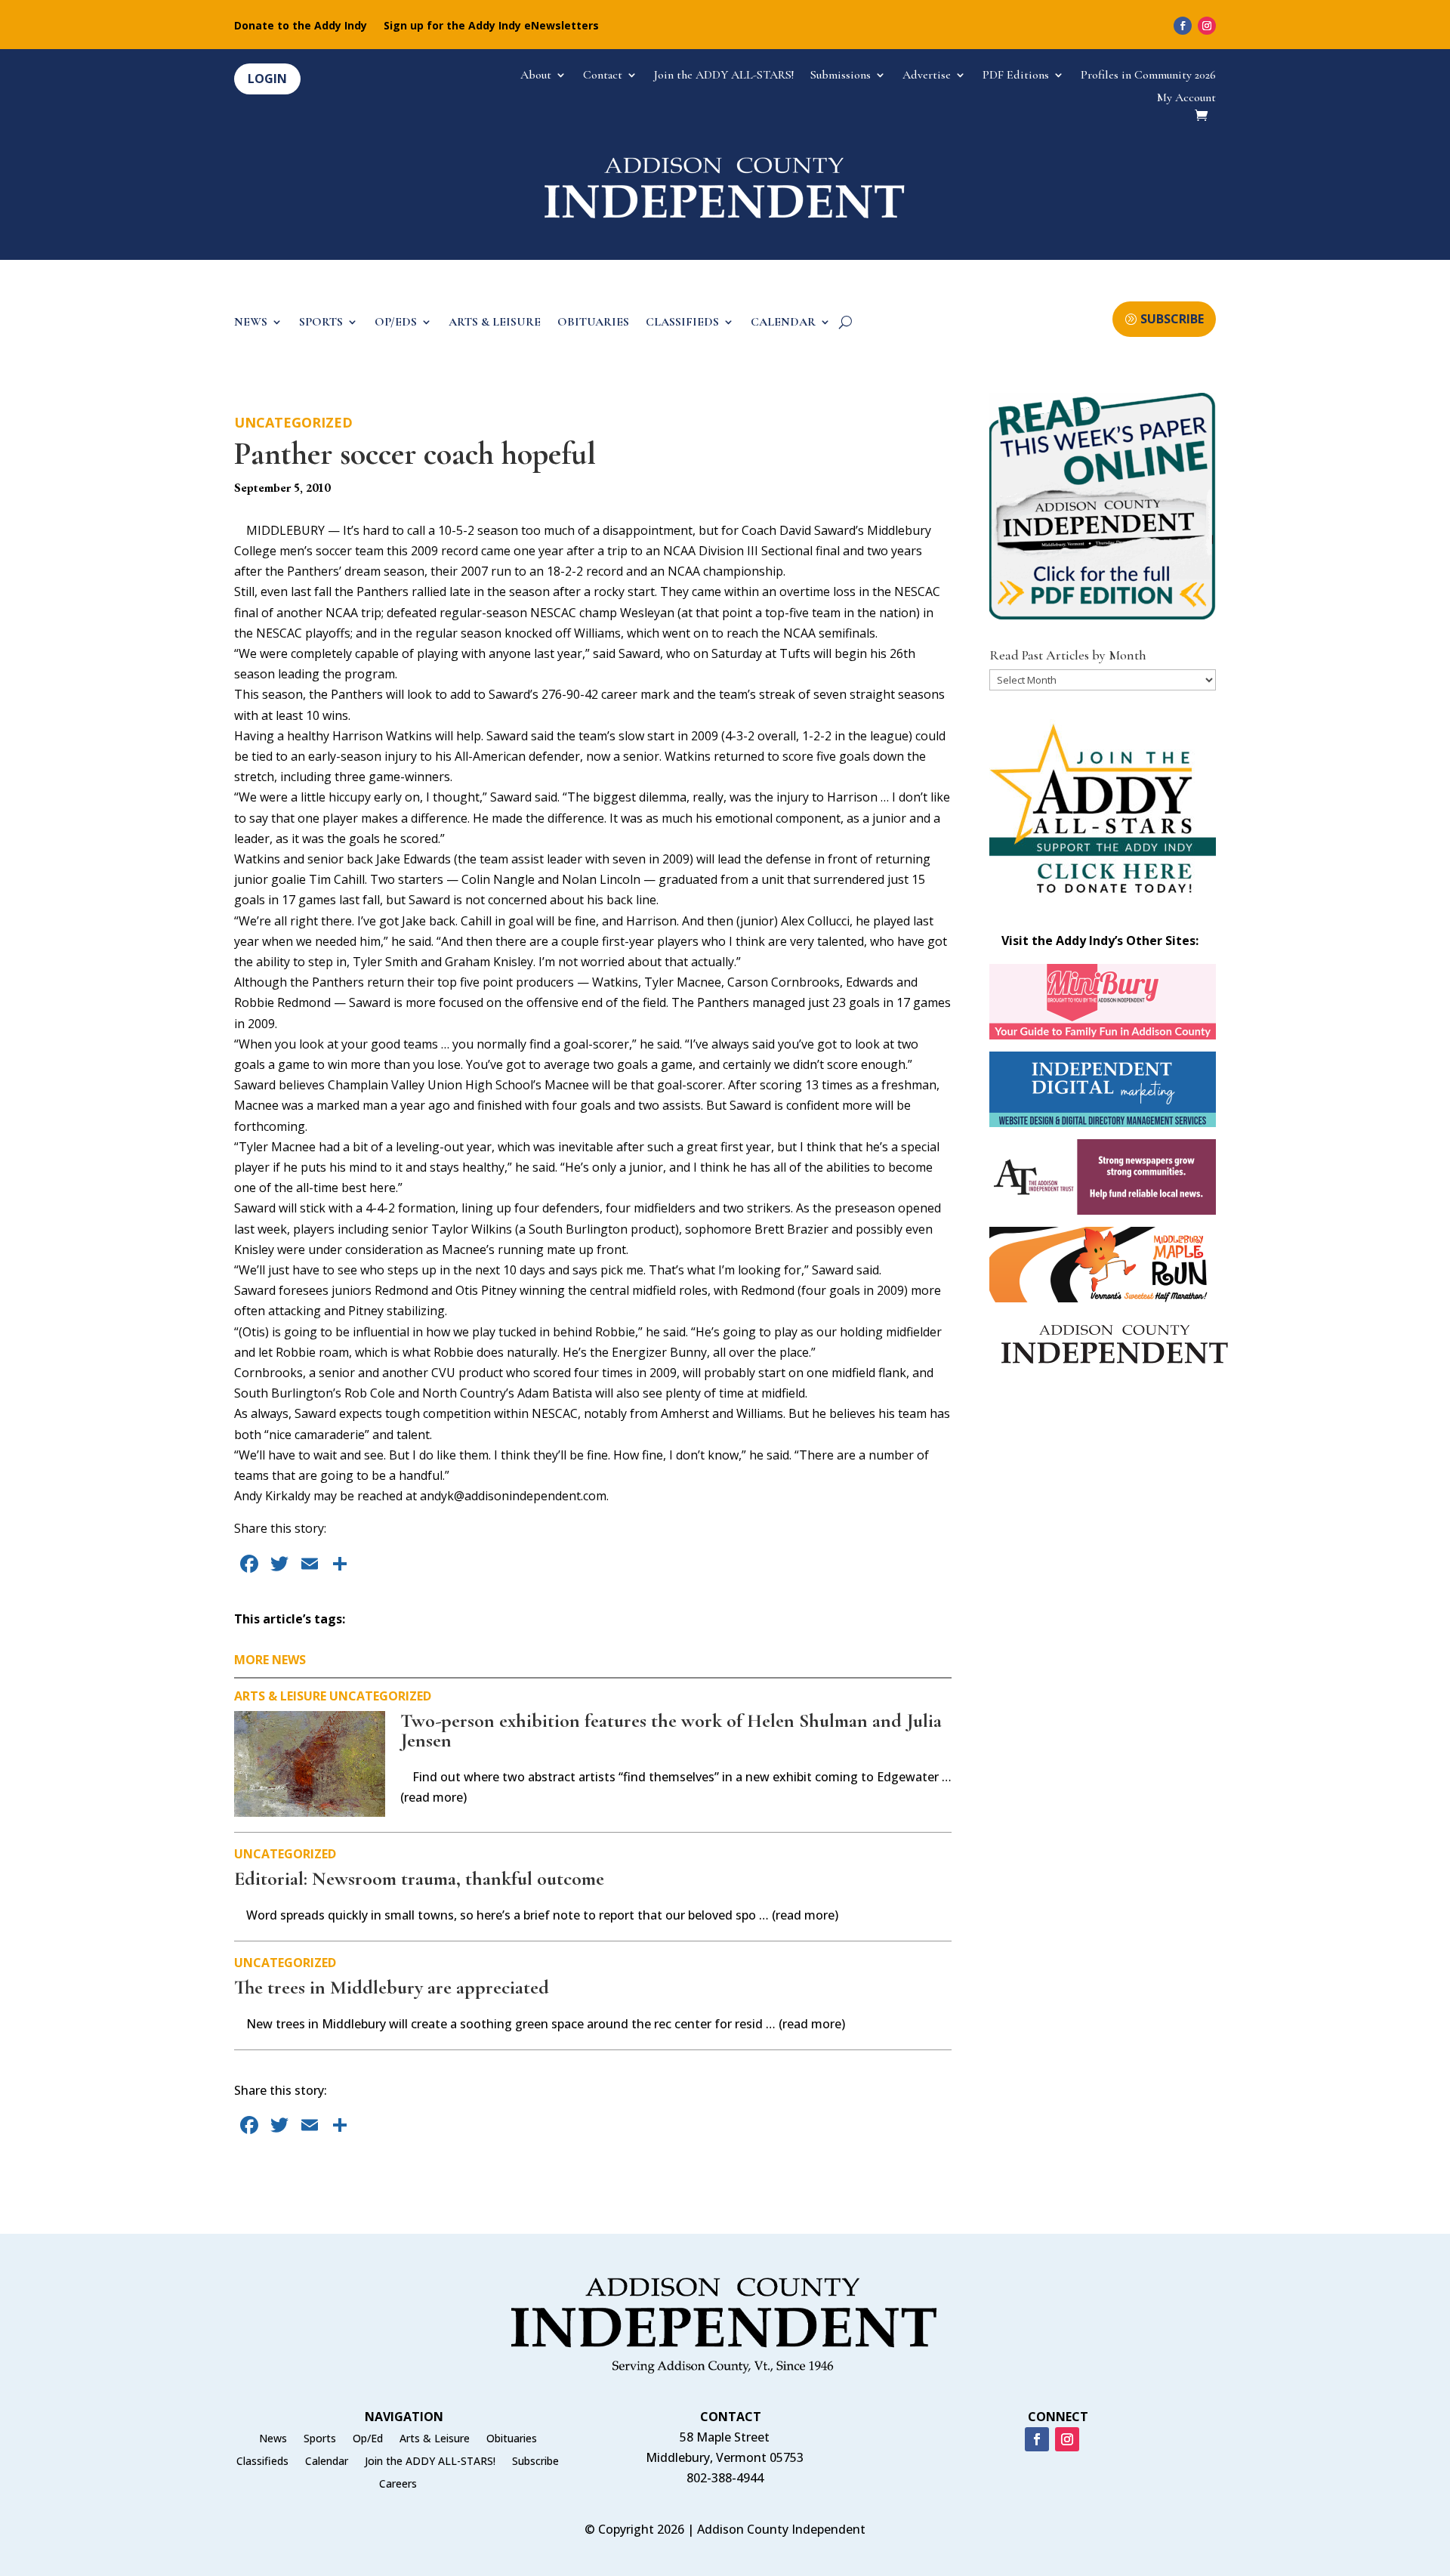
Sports (320, 2439)
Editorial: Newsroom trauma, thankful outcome (419, 1878)
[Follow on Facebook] (1183, 26)
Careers (398, 2485)
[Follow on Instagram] (1207, 26)
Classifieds (262, 2462)
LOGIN (267, 79)
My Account (1186, 99)
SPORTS (321, 323)
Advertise (927, 76)
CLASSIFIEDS (682, 323)
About (536, 76)
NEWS (251, 323)
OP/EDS (396, 323)
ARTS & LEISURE (495, 323)
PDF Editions (1016, 76)
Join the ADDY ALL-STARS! (724, 76)
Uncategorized (293, 422)
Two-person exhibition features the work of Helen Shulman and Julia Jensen (671, 1730)
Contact (603, 76)
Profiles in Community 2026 (1148, 76)
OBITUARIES (593, 323)
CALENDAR (783, 323)
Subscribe (535, 2462)
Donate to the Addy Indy (301, 26)
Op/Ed (368, 2439)
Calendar (327, 2462)
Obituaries (512, 2439)
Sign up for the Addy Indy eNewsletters (491, 26)
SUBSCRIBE (1172, 319)
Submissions (841, 76)
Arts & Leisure (280, 1696)
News (273, 2439)
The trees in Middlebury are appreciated (392, 1987)
